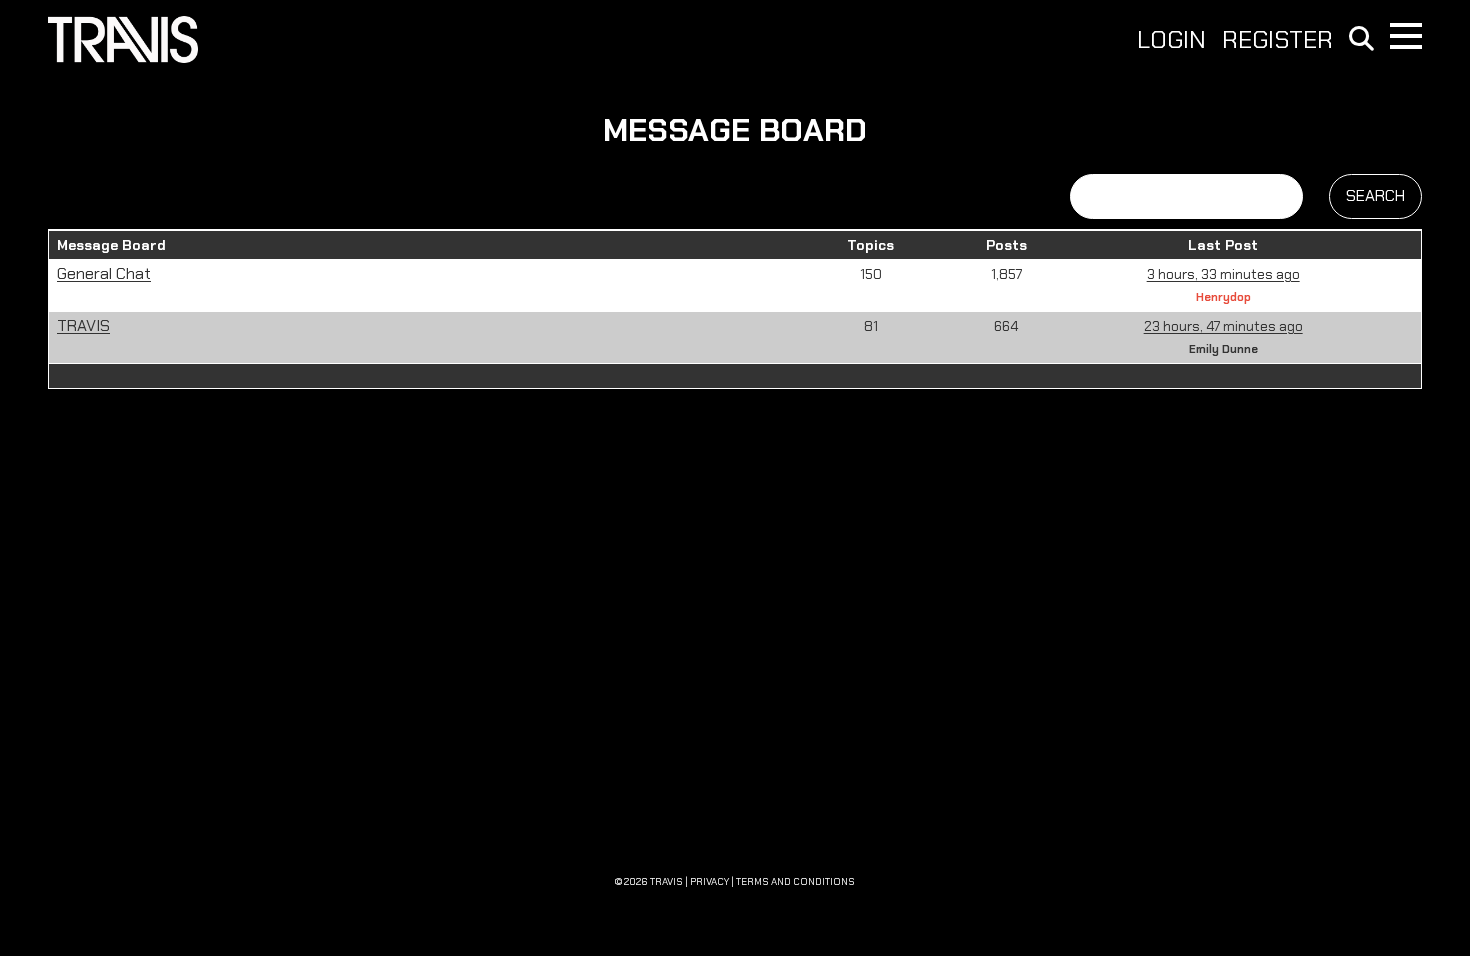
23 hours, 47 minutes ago (1223, 326)
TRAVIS (83, 325)
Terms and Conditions (795, 881)
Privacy (709, 881)
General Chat (104, 273)
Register (1277, 40)
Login (1171, 40)
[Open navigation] (1406, 36)
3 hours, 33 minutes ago (1223, 274)
